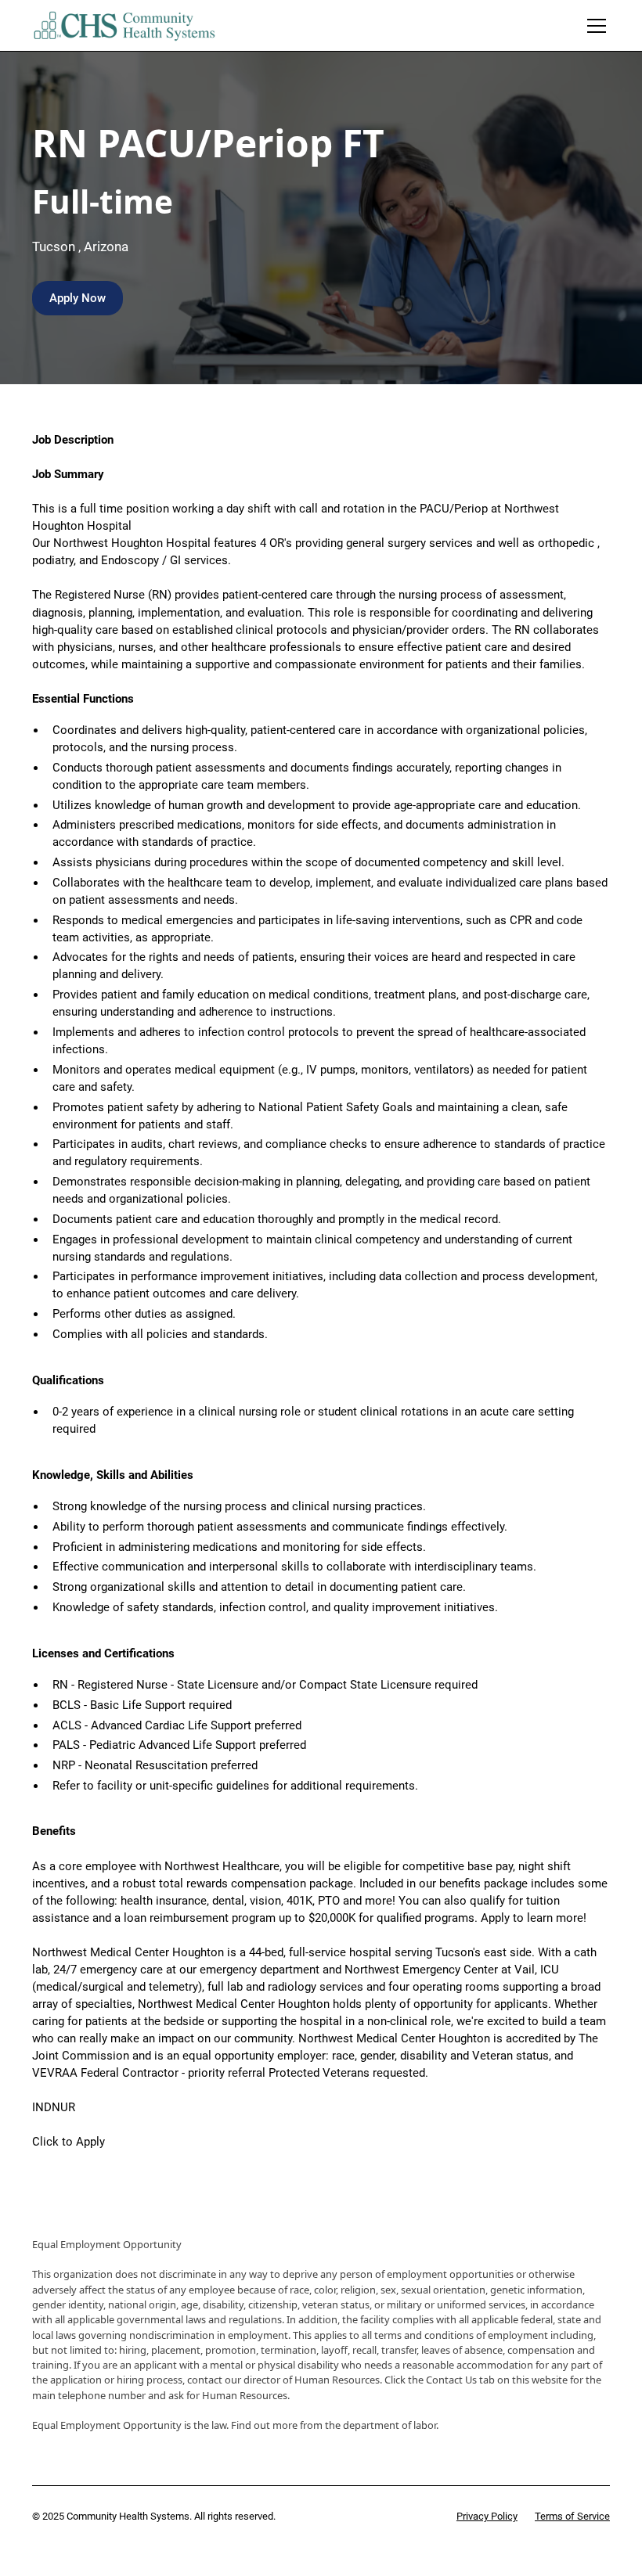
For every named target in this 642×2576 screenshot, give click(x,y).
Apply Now (78, 298)
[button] (594, 26)
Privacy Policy (487, 2516)
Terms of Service (572, 2516)
